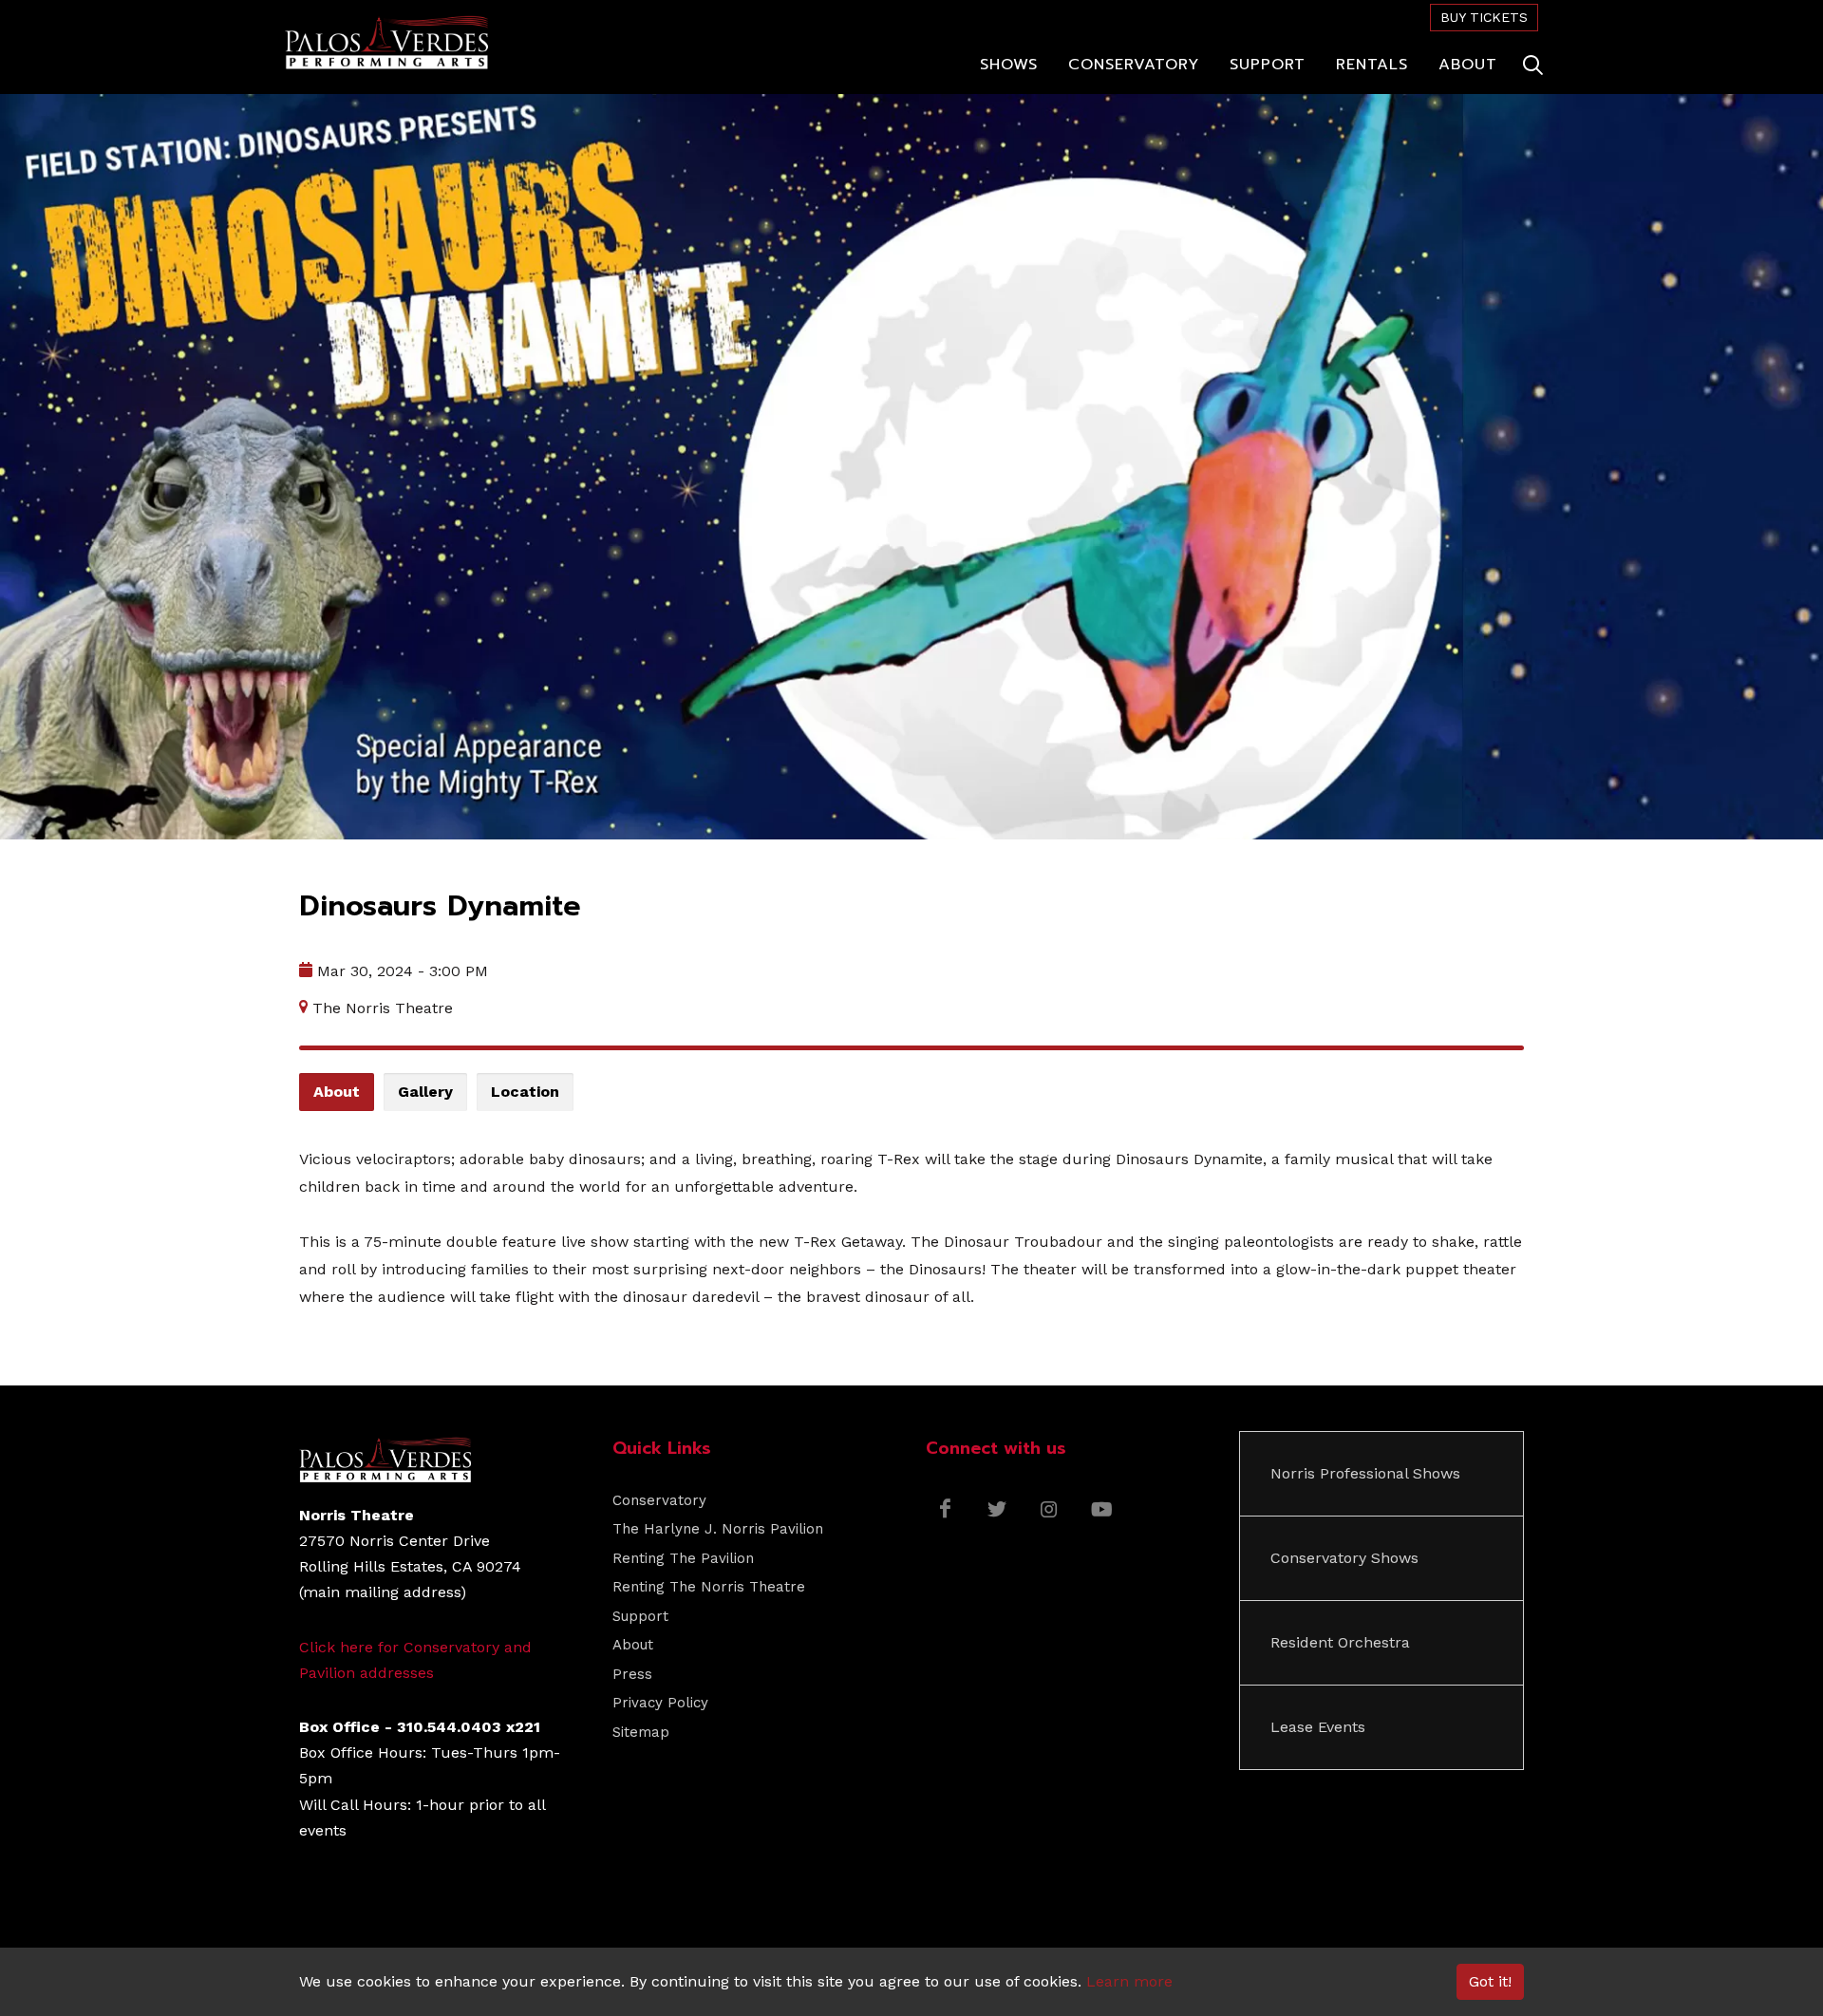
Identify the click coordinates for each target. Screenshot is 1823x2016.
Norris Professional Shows (1365, 1473)
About (633, 1645)
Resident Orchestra (1340, 1642)
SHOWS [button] (1009, 65)
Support (640, 1616)
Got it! (1490, 1981)
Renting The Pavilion (683, 1558)
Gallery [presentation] (425, 1092)
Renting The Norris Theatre (709, 1587)
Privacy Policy (660, 1703)
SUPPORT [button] (1268, 65)
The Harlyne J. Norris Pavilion (718, 1529)
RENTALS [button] (1372, 65)
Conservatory (659, 1500)
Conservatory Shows (1344, 1558)
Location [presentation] (525, 1092)
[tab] (337, 1093)
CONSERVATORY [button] (1134, 65)
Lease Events (1318, 1727)
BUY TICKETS (1484, 17)
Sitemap (641, 1732)
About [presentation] (337, 1092)
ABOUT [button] (1468, 65)
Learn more (1129, 1981)
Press (632, 1674)
